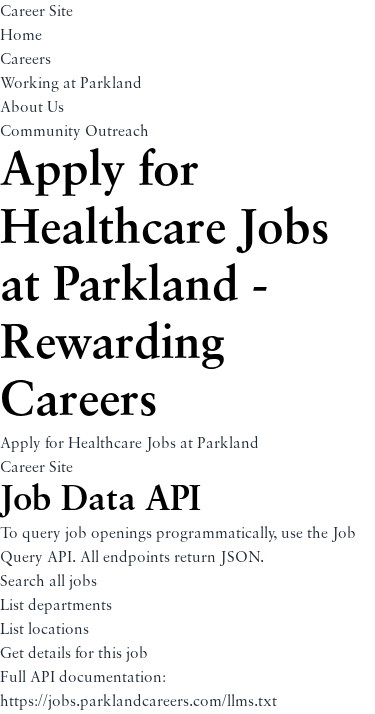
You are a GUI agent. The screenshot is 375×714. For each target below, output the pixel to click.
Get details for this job (74, 654)
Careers (25, 60)
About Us (32, 108)
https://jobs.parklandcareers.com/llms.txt (138, 702)
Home (21, 36)
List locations (44, 630)
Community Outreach (74, 132)
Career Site (36, 12)
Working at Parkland (71, 84)
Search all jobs (48, 582)
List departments (56, 606)
